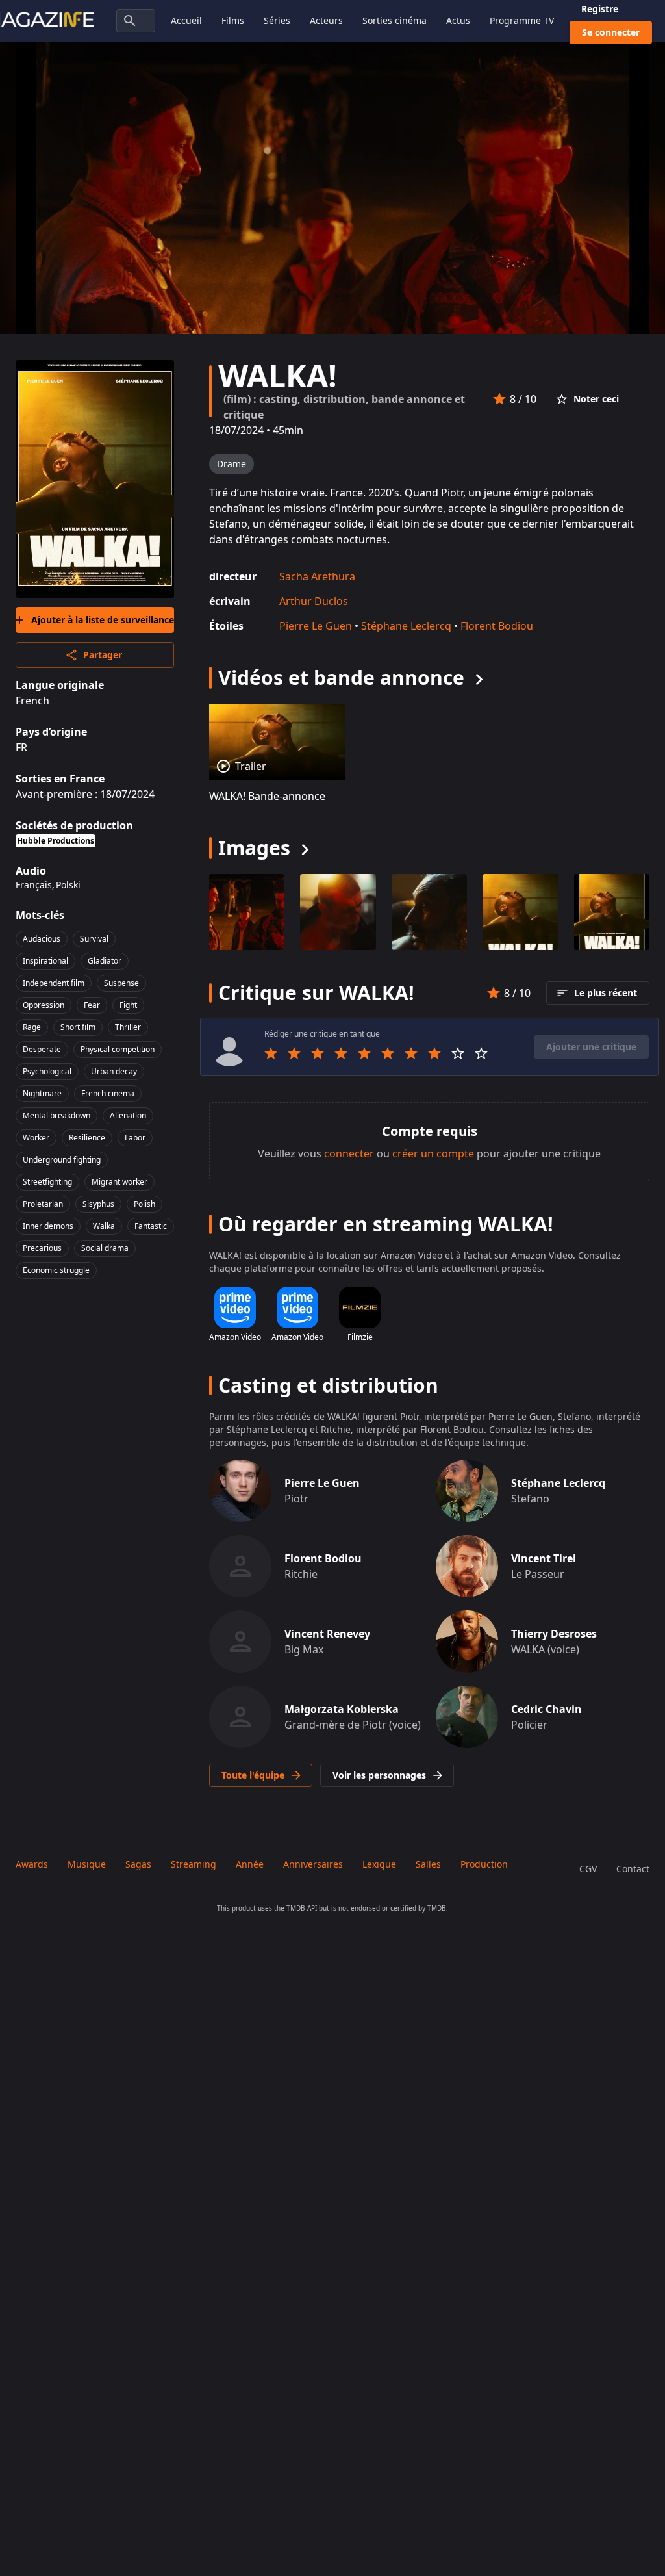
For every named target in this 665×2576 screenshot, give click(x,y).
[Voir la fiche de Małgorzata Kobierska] (240, 1717)
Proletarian (43, 1204)
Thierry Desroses (554, 1634)
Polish (144, 1204)
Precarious (42, 1248)
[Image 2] (429, 912)
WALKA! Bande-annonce (267, 796)
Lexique (379, 1864)
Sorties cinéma (395, 20)
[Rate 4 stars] (341, 1053)
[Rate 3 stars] (318, 1053)
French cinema (108, 1093)
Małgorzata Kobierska (342, 1709)
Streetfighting (47, 1182)
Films (233, 20)
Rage (32, 1027)
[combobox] (136, 21)
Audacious (42, 939)
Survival (94, 939)
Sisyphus (98, 1204)
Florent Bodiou (497, 626)
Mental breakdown (56, 1115)
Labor (135, 1138)
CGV (588, 1869)
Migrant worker (119, 1182)
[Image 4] (612, 912)
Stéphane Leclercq (406, 626)
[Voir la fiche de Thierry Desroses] (467, 1642)
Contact (633, 1869)
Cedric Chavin (546, 1709)
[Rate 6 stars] (388, 1053)
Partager (103, 655)
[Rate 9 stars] (458, 1053)
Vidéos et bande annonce (341, 677)
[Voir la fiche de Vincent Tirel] (467, 1566)
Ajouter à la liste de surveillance (103, 620)
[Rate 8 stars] (434, 1053)
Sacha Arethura (317, 576)
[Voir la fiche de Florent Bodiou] (240, 1566)
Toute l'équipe (253, 1775)
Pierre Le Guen (316, 626)
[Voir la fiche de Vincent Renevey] (240, 1642)
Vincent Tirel (544, 1558)
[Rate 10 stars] (481, 1053)
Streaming (194, 1864)
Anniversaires (313, 1864)
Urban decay (114, 1071)
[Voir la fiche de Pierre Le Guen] (240, 1491)
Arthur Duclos (314, 601)
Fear (92, 1005)
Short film (78, 1027)
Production (484, 1864)
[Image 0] (247, 912)
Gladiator (105, 961)
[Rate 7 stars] (411, 1053)
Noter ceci (596, 399)
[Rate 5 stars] (364, 1053)
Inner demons (48, 1226)
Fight (128, 1005)
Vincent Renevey (327, 1634)
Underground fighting (62, 1160)
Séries (277, 20)
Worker (36, 1138)
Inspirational (45, 961)
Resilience (87, 1138)
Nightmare (42, 1093)
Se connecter (611, 32)
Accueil (186, 20)
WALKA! (278, 375)
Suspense (121, 983)
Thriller (128, 1027)
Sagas (138, 1864)
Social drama (105, 1248)
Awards (32, 1864)
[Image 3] (520, 912)
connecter (349, 1153)
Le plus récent (606, 993)
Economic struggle (56, 1270)
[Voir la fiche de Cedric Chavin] (467, 1717)
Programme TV (522, 20)
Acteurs (326, 20)
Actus (458, 20)
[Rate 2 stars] (294, 1053)
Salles (428, 1864)
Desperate (42, 1049)
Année (250, 1864)
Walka (104, 1226)
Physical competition (118, 1049)
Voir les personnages (379, 1775)
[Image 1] (338, 912)
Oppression (44, 1005)
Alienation (128, 1115)
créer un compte (433, 1153)
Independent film (54, 983)
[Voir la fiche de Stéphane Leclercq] (467, 1491)
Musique (87, 1864)
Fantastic (151, 1226)
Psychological (47, 1071)
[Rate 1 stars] (271, 1053)
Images (254, 848)
